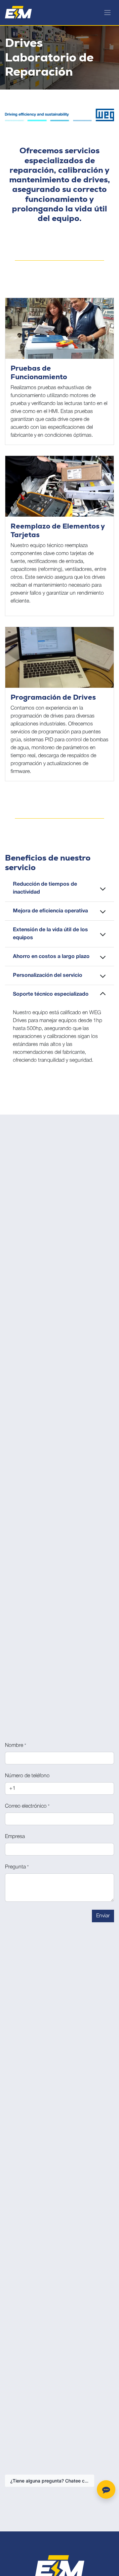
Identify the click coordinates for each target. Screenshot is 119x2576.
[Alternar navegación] (107, 13)
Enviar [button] (103, 1916)
